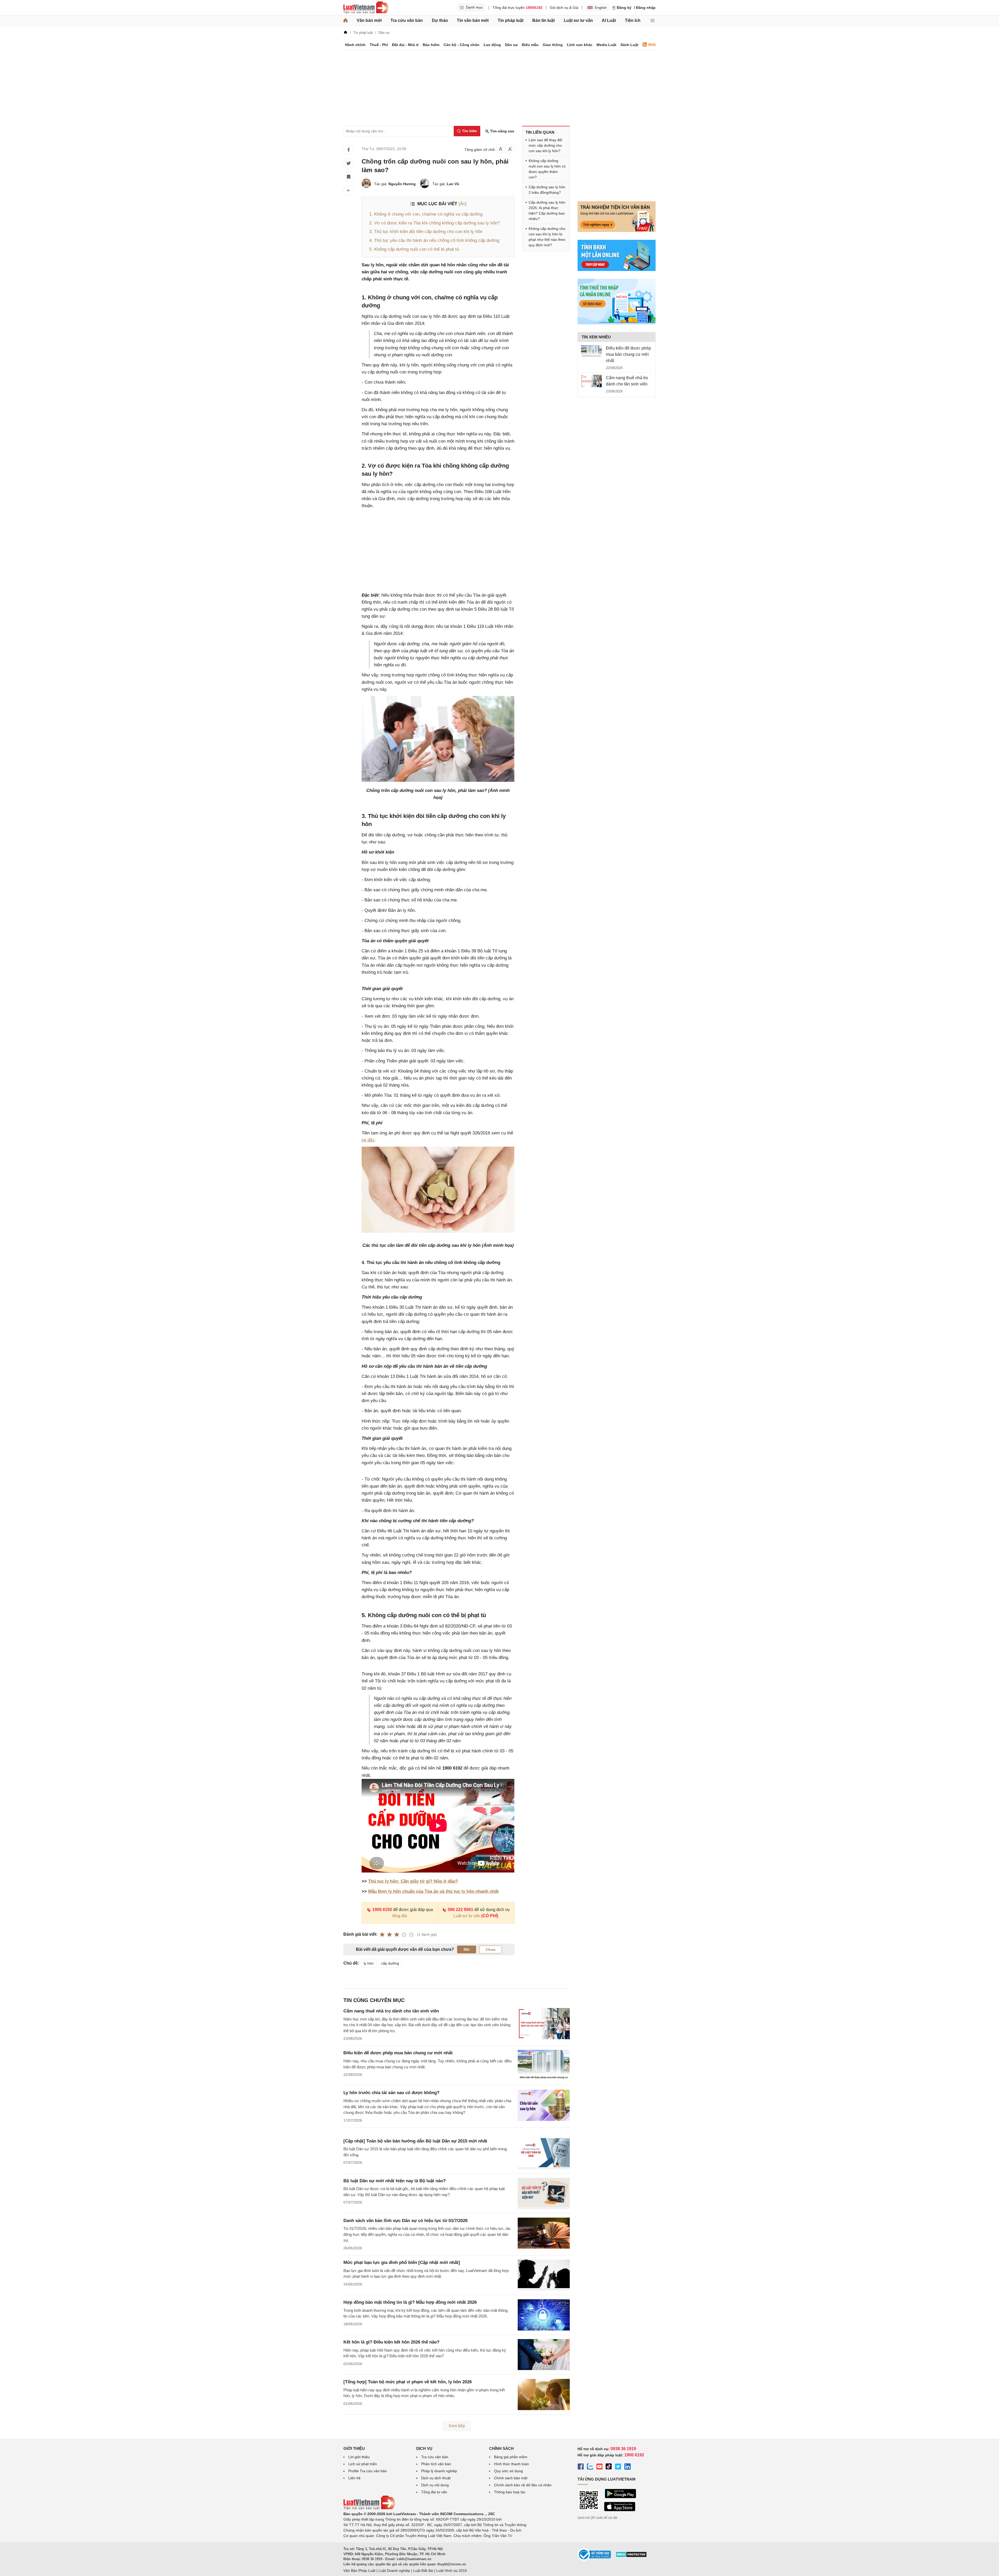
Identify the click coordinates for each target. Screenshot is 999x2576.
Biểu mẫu (530, 45)
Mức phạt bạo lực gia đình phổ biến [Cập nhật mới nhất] (402, 2262)
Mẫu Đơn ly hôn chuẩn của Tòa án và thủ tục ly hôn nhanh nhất (433, 1891)
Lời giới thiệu (359, 2457)
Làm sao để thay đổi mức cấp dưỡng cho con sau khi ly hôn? (545, 145)
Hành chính (355, 45)
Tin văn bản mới (473, 20)
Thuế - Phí (379, 45)
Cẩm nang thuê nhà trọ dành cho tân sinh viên (391, 2011)
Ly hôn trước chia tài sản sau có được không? (391, 2093)
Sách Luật (629, 45)
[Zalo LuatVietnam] (590, 2467)
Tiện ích (633, 20)
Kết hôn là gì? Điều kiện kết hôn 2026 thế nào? (391, 2342)
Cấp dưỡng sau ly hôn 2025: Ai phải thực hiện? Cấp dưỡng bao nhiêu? (547, 211)
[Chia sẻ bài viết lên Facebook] (349, 150)
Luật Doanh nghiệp (394, 2571)
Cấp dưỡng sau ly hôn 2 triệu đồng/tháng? (547, 190)
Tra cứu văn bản (407, 20)
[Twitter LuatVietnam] (618, 2467)
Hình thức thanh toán (511, 2464)
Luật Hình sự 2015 (452, 2571)
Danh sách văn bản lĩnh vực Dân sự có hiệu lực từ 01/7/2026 (405, 2221)
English (601, 8)
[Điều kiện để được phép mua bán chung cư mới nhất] (591, 351)
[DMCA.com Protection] (631, 2556)
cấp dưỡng (390, 1963)
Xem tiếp (457, 2426)
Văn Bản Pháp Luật (359, 2571)
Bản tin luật (543, 20)
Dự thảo (440, 20)
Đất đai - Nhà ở (405, 45)
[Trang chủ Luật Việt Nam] (366, 8)
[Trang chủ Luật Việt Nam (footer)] (369, 2508)
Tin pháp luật (511, 20)
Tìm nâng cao (502, 131)
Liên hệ (354, 2478)
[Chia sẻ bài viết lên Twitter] (349, 163)
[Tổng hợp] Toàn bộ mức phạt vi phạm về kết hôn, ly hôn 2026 (408, 2382)
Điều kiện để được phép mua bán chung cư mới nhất (398, 2053)
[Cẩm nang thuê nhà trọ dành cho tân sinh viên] (591, 381)
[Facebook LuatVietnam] (581, 2467)
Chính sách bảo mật (511, 2478)
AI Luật (609, 20)
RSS (652, 45)
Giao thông (553, 45)
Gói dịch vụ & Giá (564, 8)
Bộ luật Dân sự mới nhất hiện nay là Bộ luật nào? (395, 2181)
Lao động (492, 45)
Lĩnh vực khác (580, 45)
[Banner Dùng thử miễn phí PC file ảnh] (617, 231)
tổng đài (400, 1916)
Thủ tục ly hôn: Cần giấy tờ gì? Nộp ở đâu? (413, 1881)
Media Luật (606, 45)
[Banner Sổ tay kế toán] (617, 323)
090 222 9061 (460, 1910)
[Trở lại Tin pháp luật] (349, 190)
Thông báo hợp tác (510, 2492)
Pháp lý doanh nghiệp (439, 2471)
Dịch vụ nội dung (435, 2485)
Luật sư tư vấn (578, 20)
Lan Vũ (453, 184)
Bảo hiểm (431, 45)
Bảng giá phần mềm (511, 2457)
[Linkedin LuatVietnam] (627, 2467)
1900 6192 (382, 1910)
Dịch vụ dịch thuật (436, 2478)
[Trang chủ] (345, 21)
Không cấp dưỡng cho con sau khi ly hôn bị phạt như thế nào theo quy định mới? (547, 237)
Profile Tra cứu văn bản (368, 2471)
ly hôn (369, 1963)
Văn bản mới (369, 20)
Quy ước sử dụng (508, 2471)
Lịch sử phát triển (363, 2464)
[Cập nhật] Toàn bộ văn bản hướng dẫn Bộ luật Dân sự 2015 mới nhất (415, 2141)
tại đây (368, 1140)
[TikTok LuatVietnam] (609, 2467)
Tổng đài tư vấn (434, 2492)
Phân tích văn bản (436, 2464)
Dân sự (511, 45)
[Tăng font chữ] (510, 149)
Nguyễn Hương (402, 184)
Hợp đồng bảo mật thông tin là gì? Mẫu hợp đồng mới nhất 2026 (410, 2302)
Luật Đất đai (423, 2571)
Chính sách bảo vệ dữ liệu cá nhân (523, 2485)
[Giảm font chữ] (501, 149)
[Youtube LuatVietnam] (599, 2467)
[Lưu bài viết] (349, 177)
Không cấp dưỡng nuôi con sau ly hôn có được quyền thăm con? (547, 169)
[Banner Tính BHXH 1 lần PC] (617, 270)
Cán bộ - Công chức (462, 45)
